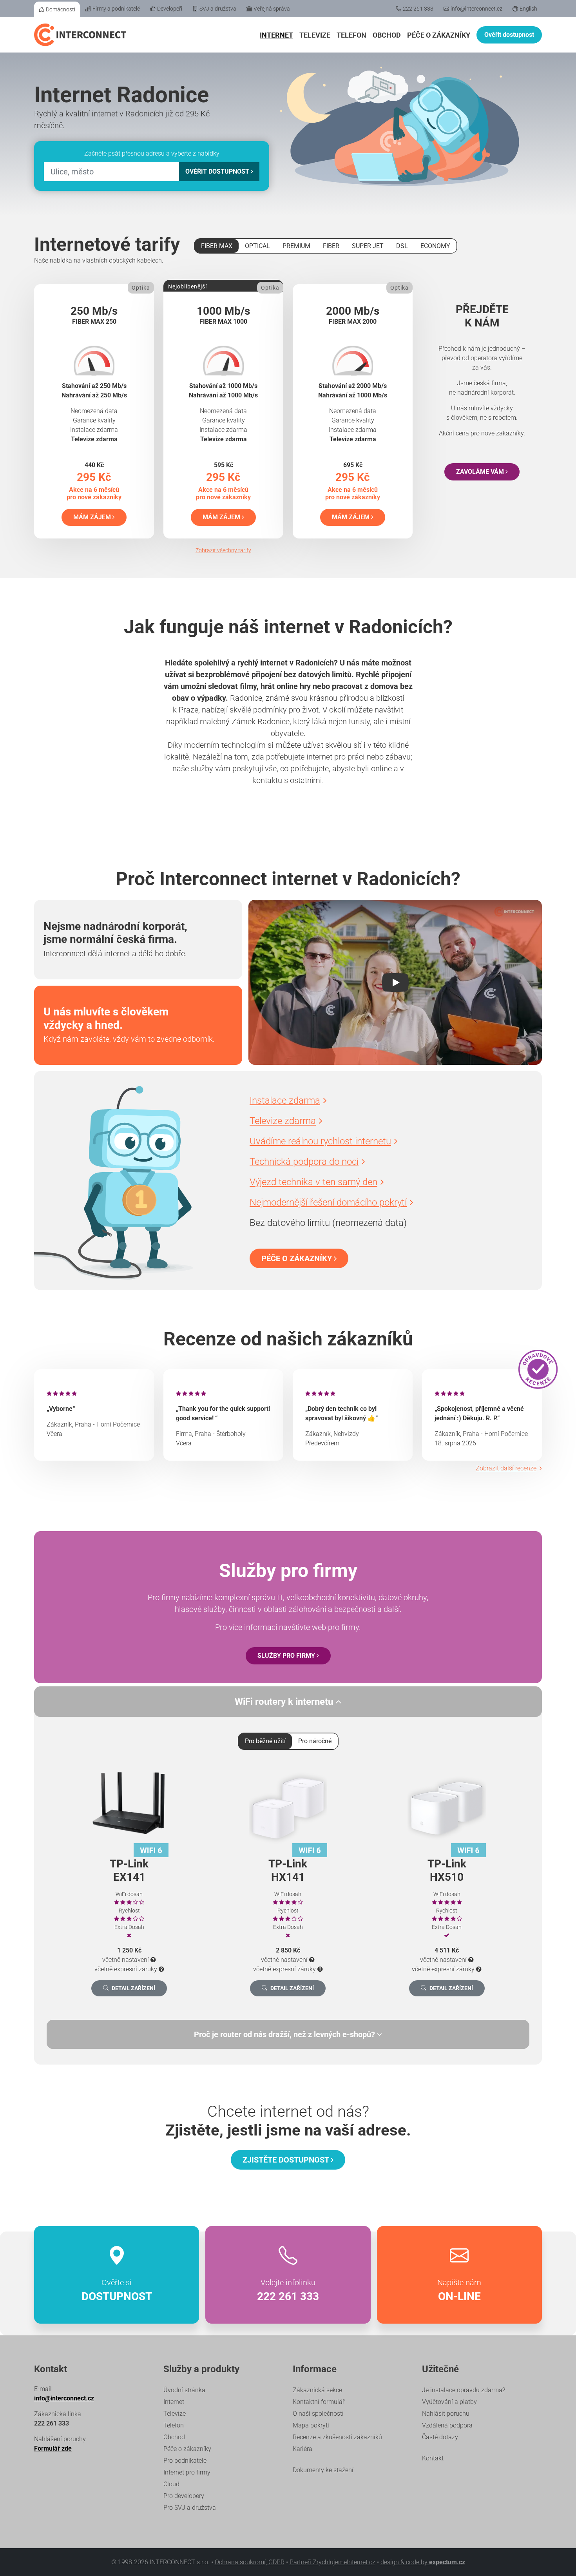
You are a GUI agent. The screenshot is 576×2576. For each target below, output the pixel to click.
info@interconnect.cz (476, 9)
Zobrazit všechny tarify (223, 550)
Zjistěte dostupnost (287, 2160)
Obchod (387, 35)
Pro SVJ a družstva (190, 2508)
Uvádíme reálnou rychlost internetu (320, 1141)
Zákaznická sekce (317, 2390)
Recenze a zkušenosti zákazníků (337, 2437)
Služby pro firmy (287, 1656)
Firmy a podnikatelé (116, 9)
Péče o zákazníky (439, 35)
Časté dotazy (440, 2437)
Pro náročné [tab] (315, 1741)
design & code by (423, 2562)
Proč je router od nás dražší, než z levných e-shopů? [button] (285, 2034)
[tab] (288, 2034)
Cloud (171, 2484)
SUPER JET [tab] (368, 246)
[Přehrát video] (395, 983)
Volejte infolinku (288, 2290)
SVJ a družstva (218, 9)
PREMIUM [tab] (296, 246)
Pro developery (184, 2496)
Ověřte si (117, 2290)
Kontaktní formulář (319, 2402)
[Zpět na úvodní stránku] (80, 35)
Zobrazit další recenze (506, 1468)
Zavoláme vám (481, 472)
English (528, 9)
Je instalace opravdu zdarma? (464, 2390)
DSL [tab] (402, 246)
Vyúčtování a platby (449, 2402)
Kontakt (433, 2458)
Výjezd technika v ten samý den (313, 1182)
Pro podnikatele (185, 2461)
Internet (276, 35)
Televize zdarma (283, 1121)
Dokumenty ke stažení (323, 2470)
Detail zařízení (133, 1988)
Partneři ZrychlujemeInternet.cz (332, 2562)
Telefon (351, 35)
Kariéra (302, 2449)
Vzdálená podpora (447, 2425)
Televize (315, 35)
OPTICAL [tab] (257, 246)
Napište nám (459, 2290)
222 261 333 (418, 9)
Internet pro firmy (187, 2472)
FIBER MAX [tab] (217, 246)
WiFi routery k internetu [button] (285, 1702)
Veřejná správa (272, 9)
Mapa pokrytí (311, 2425)
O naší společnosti (318, 2414)
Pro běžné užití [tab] (265, 1741)
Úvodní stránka (184, 2390)
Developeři (170, 9)
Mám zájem (93, 517)
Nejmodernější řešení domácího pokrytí (328, 1202)
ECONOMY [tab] (435, 246)
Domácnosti (61, 9)
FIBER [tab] (331, 246)
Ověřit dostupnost (509, 35)
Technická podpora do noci (304, 1162)
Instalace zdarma (285, 1100)
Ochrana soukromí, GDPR (250, 2562)
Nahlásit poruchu (446, 2414)
